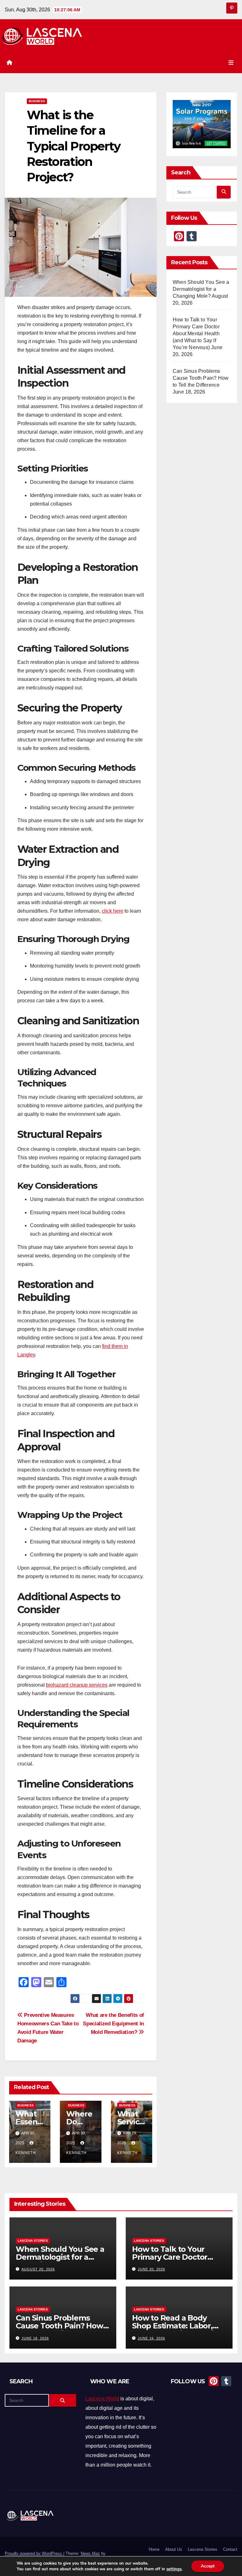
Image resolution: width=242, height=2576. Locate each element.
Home (154, 2549)
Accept (208, 2566)
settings (174, 2569)
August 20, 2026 (38, 2269)
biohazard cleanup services (77, 1685)
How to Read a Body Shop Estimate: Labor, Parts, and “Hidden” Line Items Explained (177, 2330)
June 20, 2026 (151, 2269)
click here (112, 911)
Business (37, 101)
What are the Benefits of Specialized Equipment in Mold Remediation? (113, 2023)
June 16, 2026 (151, 2338)
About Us (174, 2549)
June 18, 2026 (35, 2338)
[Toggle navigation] (231, 63)
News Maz (90, 2553)
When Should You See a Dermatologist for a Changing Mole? (201, 289)
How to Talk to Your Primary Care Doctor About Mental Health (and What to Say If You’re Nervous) (196, 334)
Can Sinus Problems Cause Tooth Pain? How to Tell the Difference (201, 378)
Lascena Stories (33, 2240)
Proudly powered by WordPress (34, 2553)
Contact (230, 2549)
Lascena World (102, 2399)
